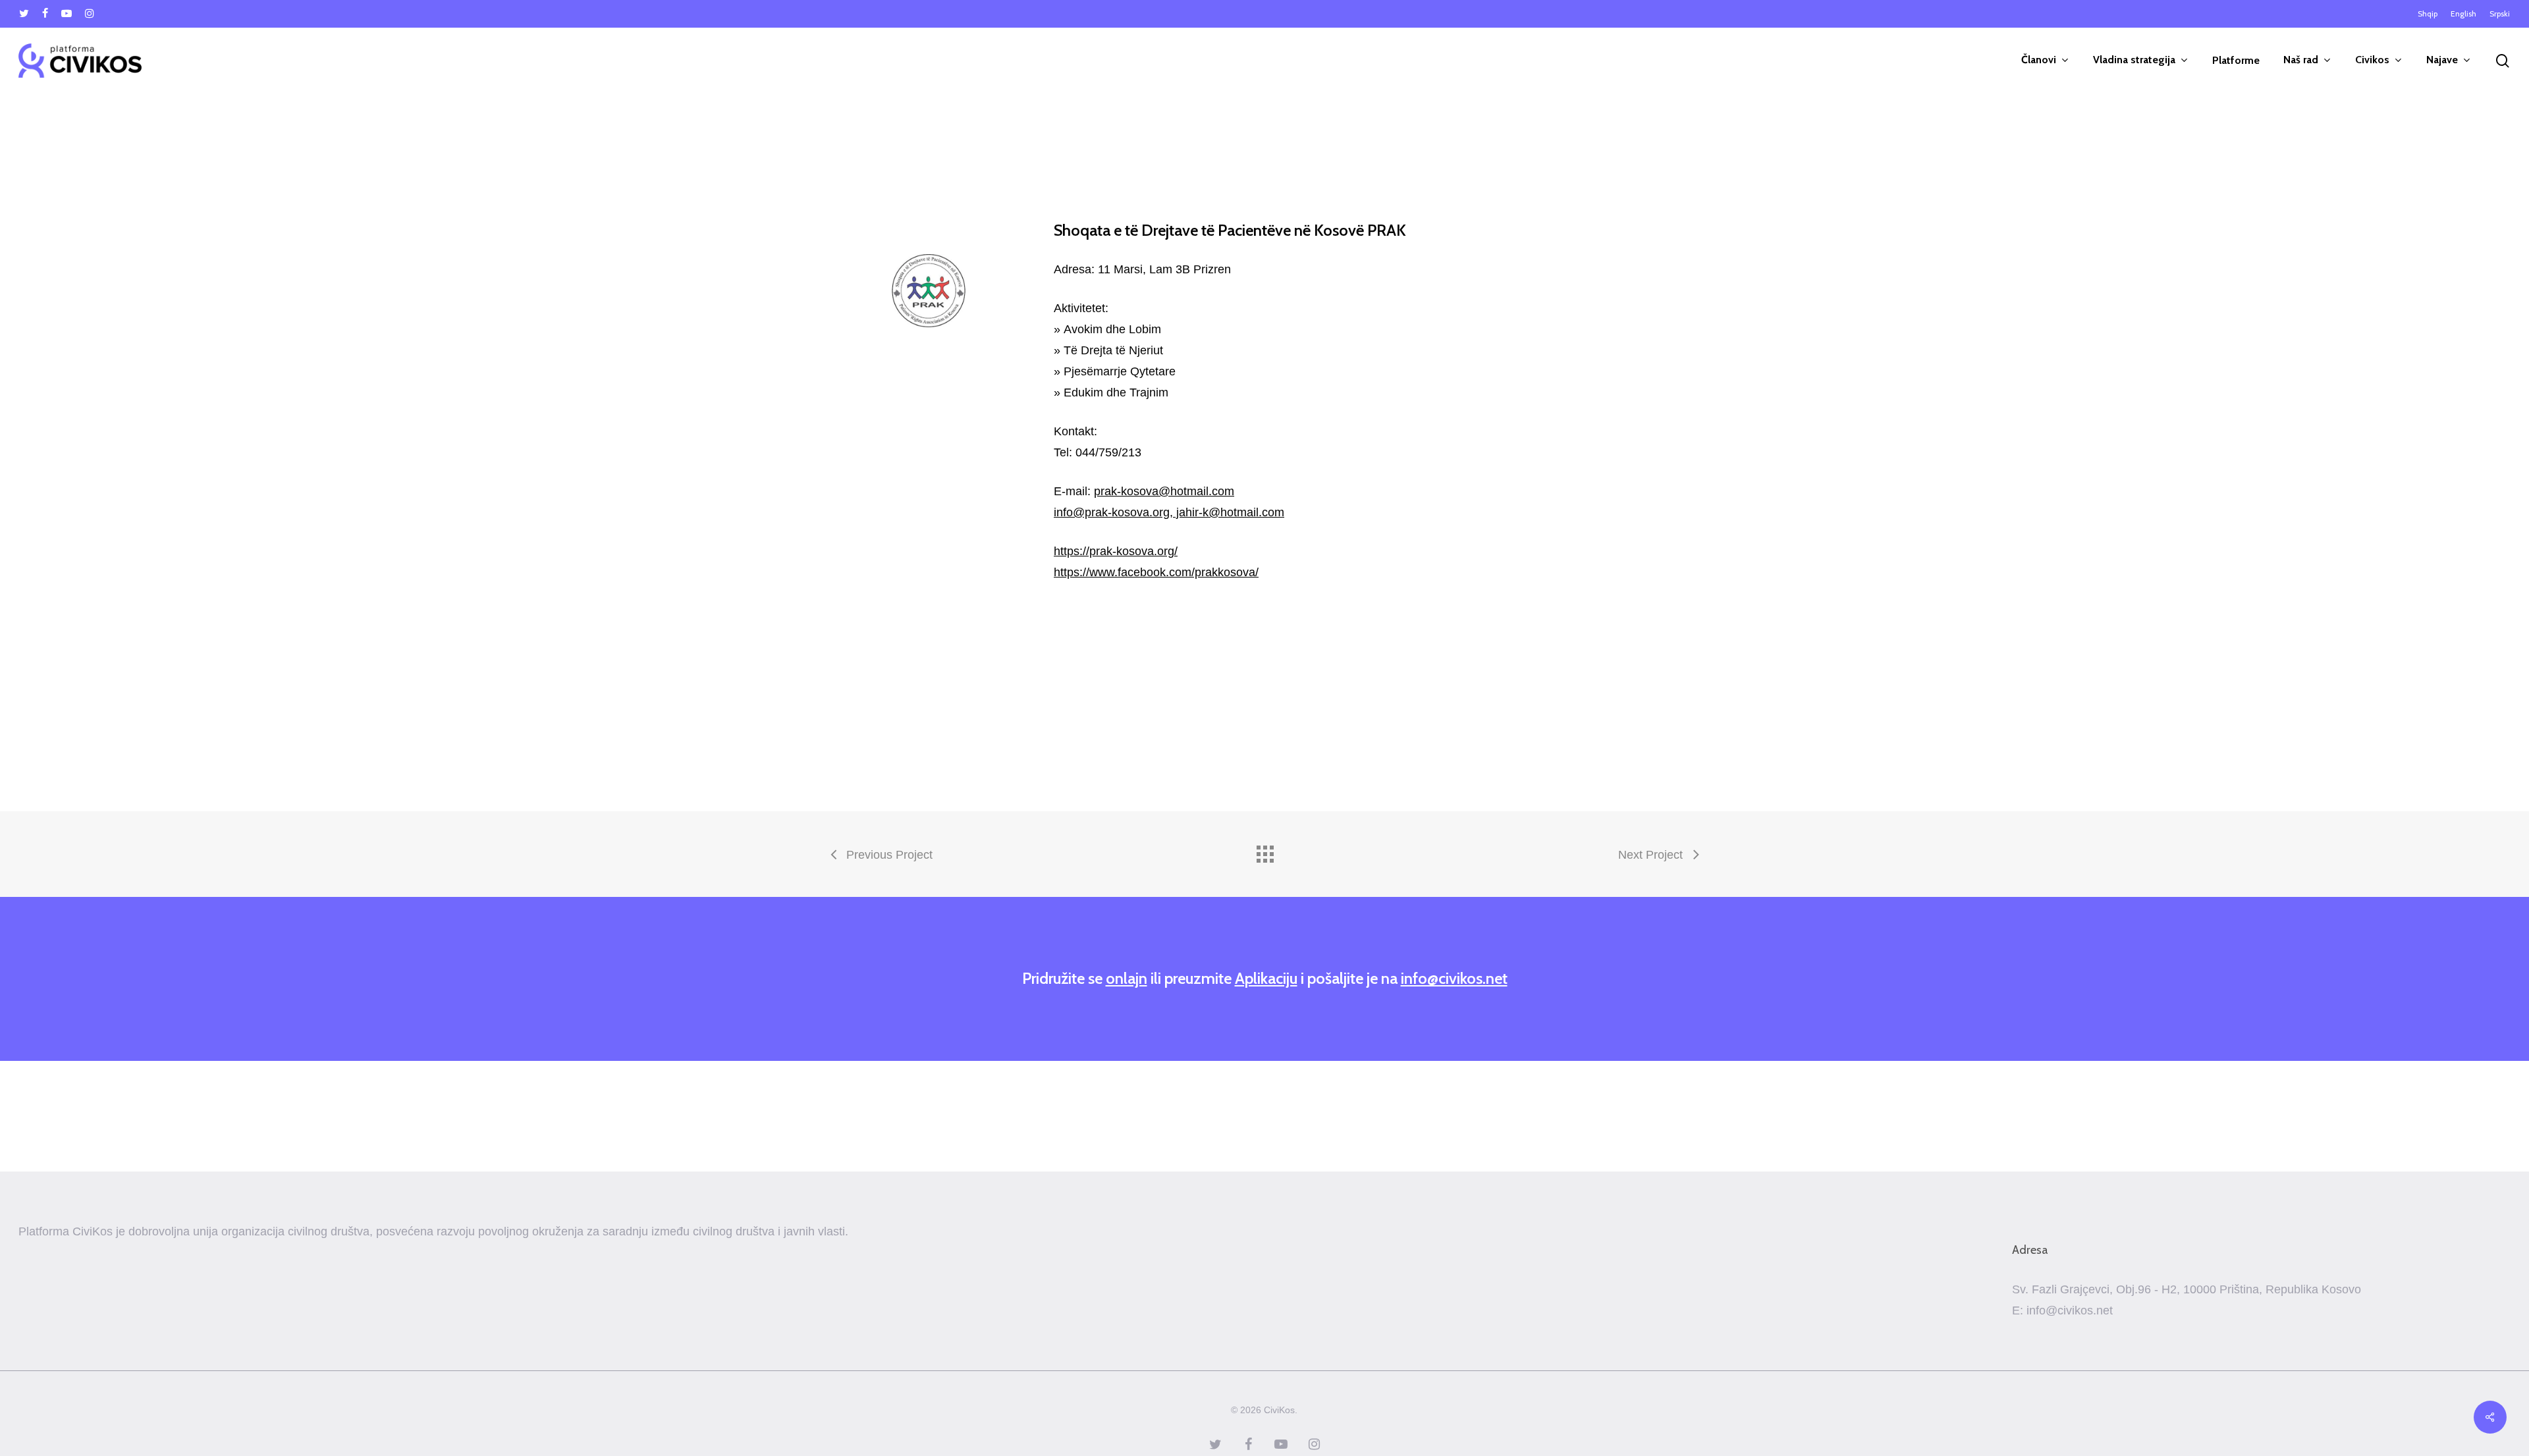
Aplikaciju (1266, 978)
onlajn (1127, 978)
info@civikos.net (1454, 978)
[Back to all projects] (1264, 851)
